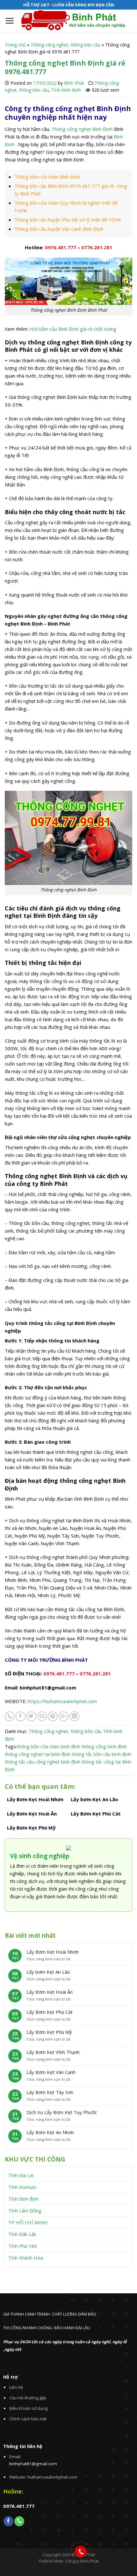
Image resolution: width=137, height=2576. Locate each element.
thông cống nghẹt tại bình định (38, 1754)
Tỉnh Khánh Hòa (26, 2258)
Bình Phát (74, 83)
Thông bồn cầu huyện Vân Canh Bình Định (59, 229)
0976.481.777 (61, 247)
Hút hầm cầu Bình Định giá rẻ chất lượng (74, 329)
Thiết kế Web (51, 2561)
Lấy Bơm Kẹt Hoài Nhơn (53, 1952)
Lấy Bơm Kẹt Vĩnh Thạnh (53, 2052)
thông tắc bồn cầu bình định (101, 1754)
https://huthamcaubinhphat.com (62, 1701)
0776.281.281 (97, 247)
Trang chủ (15, 45)
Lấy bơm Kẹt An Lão (48, 1972)
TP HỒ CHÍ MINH (28, 2222)
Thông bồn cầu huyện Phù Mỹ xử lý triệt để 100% (68, 220)
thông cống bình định (104, 1746)
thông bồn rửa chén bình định (49, 1746)
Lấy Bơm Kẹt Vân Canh (51, 2072)
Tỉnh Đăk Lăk (22, 2234)
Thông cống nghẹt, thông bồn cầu (65, 45)
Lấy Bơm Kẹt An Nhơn (50, 2132)
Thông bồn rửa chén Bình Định (47, 177)
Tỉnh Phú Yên (23, 2246)
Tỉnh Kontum (22, 2187)
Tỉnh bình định (66, 90)
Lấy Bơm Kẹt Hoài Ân (50, 1992)
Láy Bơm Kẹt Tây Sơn (50, 2092)
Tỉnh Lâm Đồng (25, 2211)
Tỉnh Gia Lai (21, 2175)
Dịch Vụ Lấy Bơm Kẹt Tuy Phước (62, 2112)
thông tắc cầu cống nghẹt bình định (43, 1762)
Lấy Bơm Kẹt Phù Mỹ (49, 2032)
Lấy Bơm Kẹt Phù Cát (50, 2012)
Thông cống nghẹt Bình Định (82, 129)
